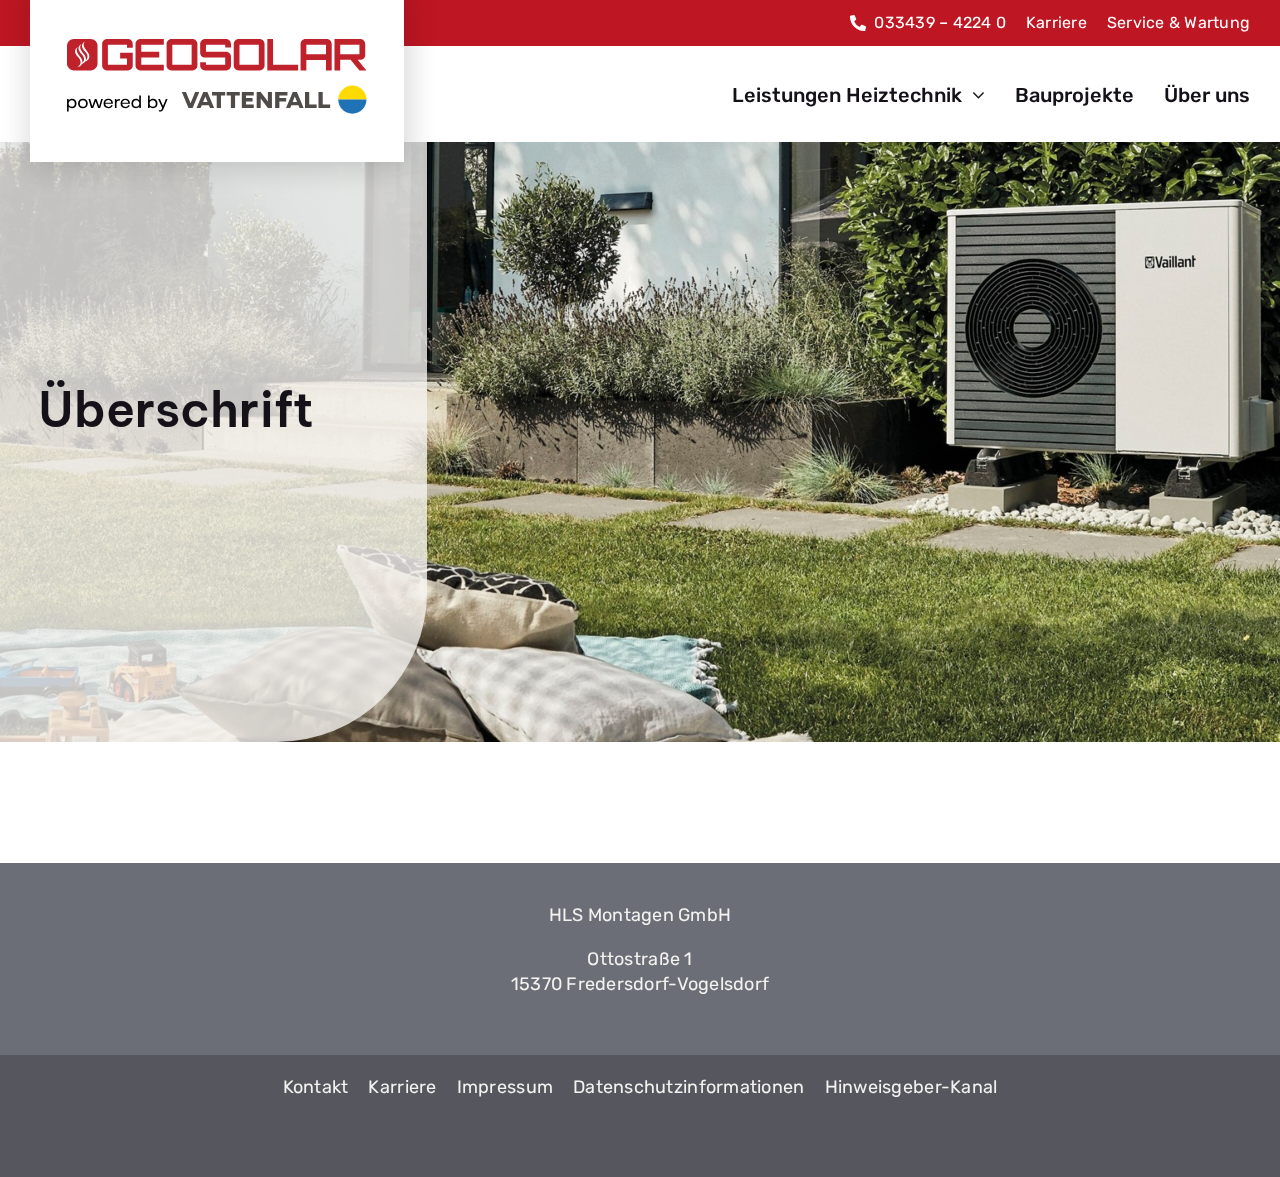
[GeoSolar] (217, 76)
